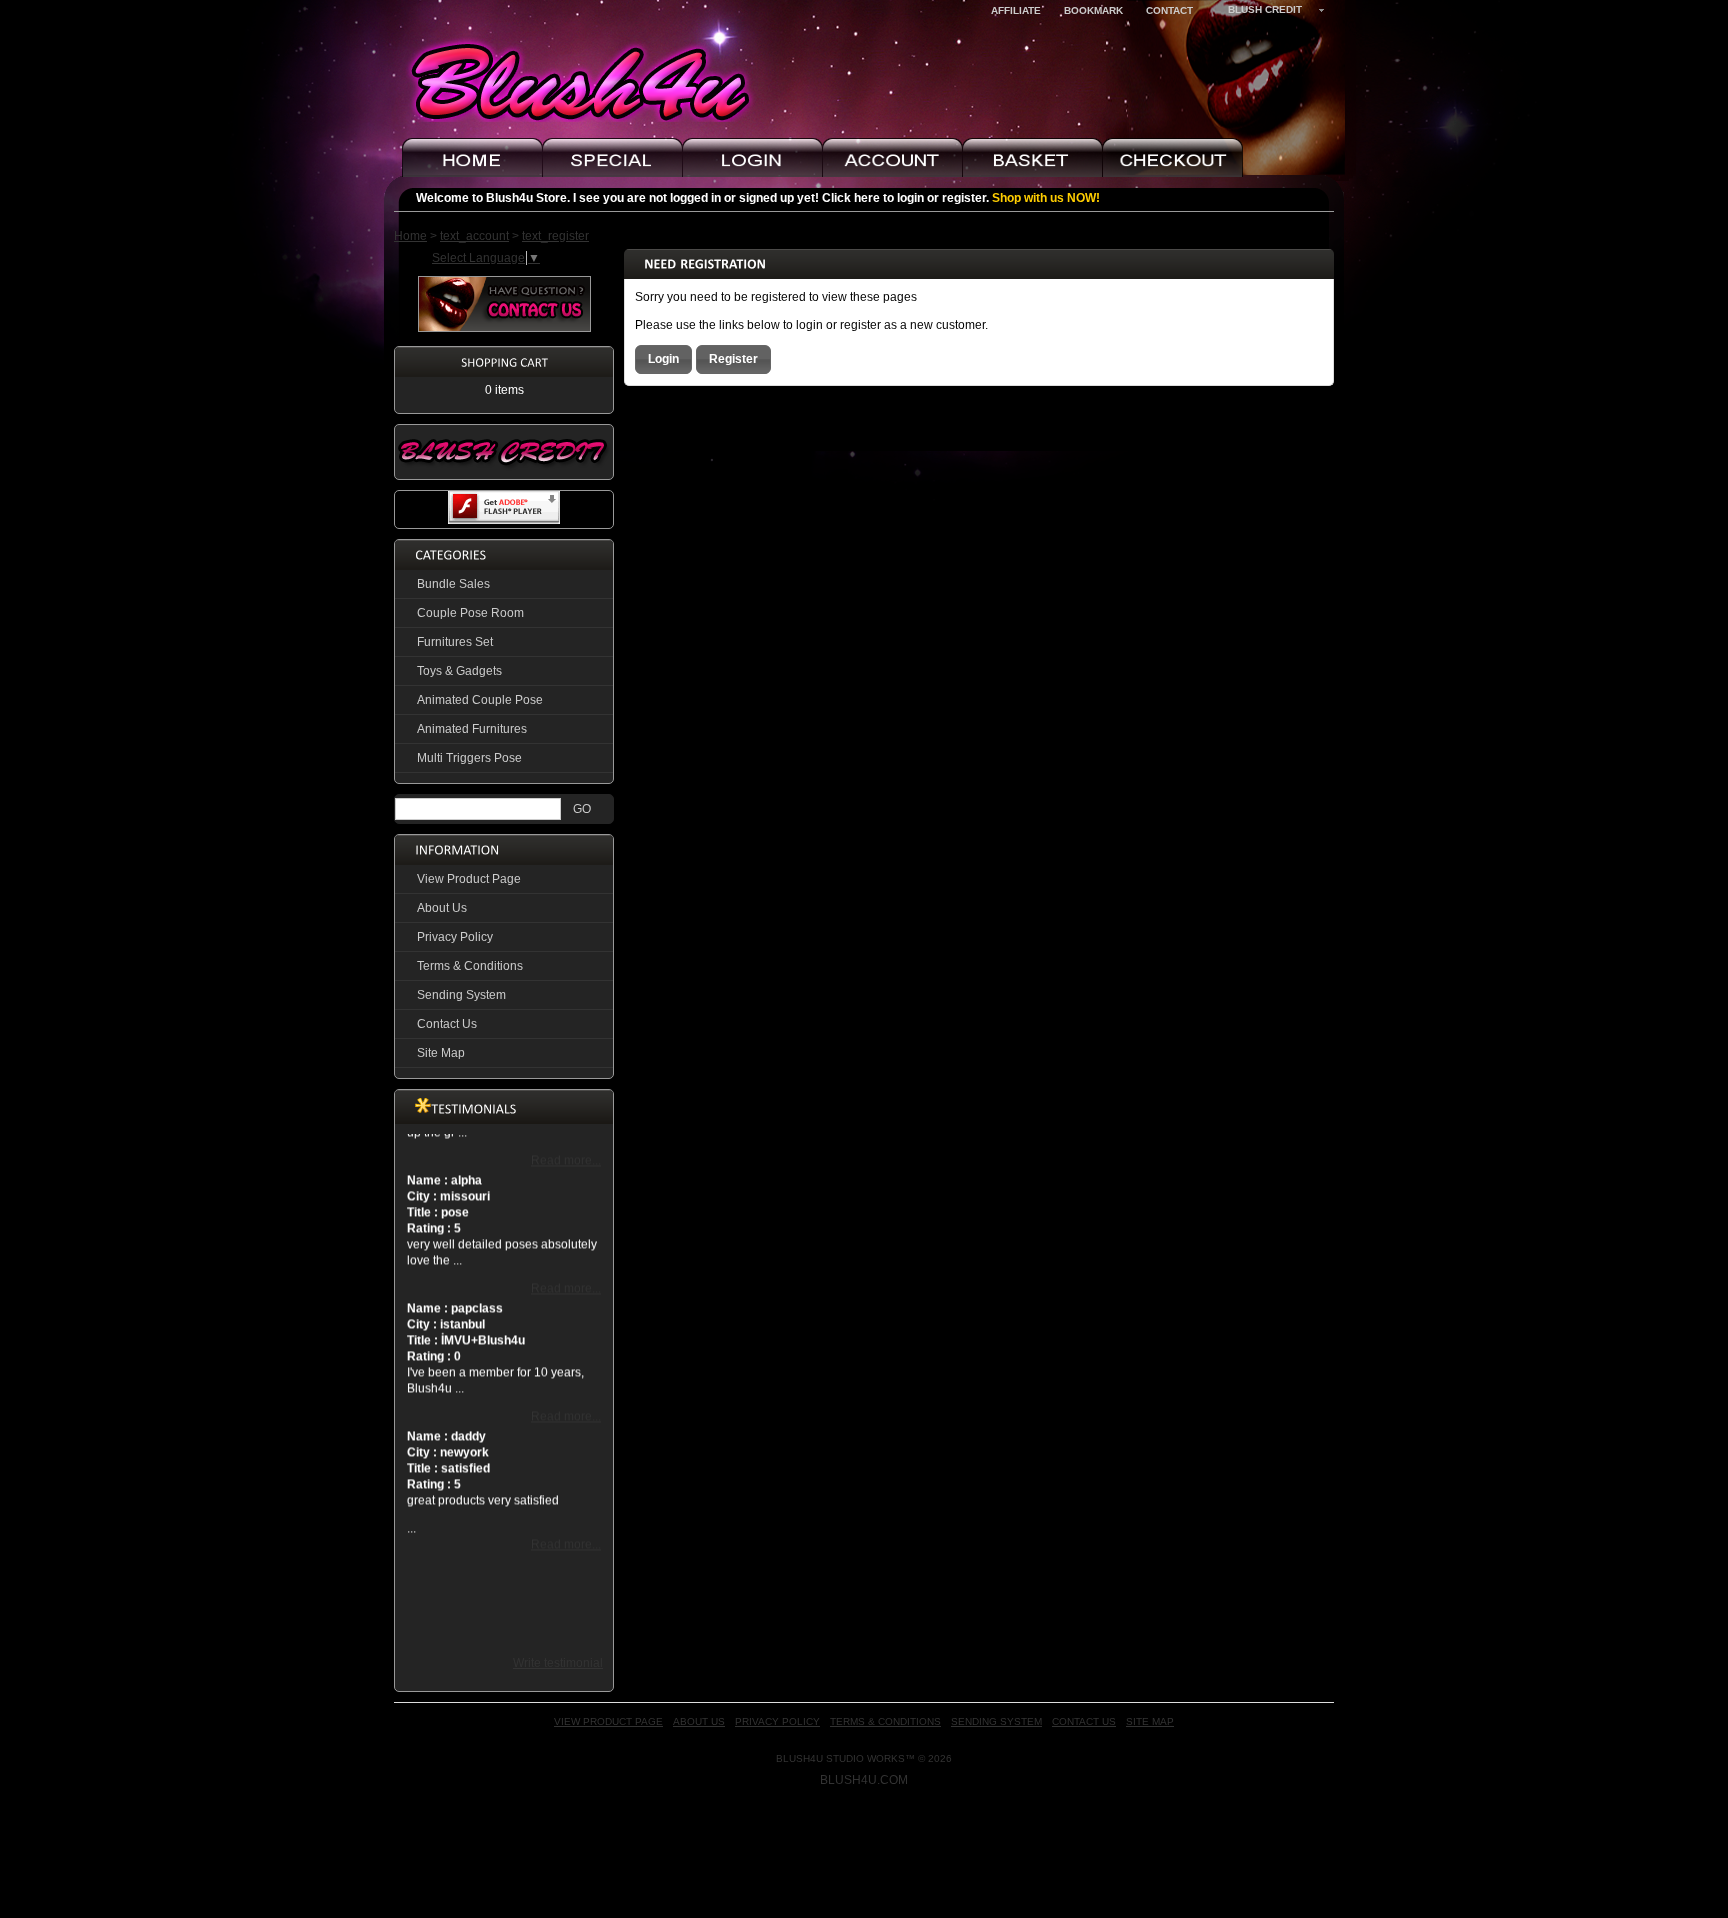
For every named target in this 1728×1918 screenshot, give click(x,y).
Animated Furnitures (472, 729)
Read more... (566, 1145)
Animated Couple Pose (480, 700)
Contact (1169, 10)
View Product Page (469, 879)
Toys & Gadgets (459, 671)
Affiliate (1016, 10)
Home (410, 236)
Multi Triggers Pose (469, 758)
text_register (555, 236)
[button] (663, 359)
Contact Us (447, 1024)
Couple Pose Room (470, 613)
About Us (442, 908)
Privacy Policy (455, 937)
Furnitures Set (455, 642)
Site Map (441, 1053)
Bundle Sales (453, 584)
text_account (474, 236)
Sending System (461, 995)
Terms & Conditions (470, 966)
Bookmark (1093, 10)
